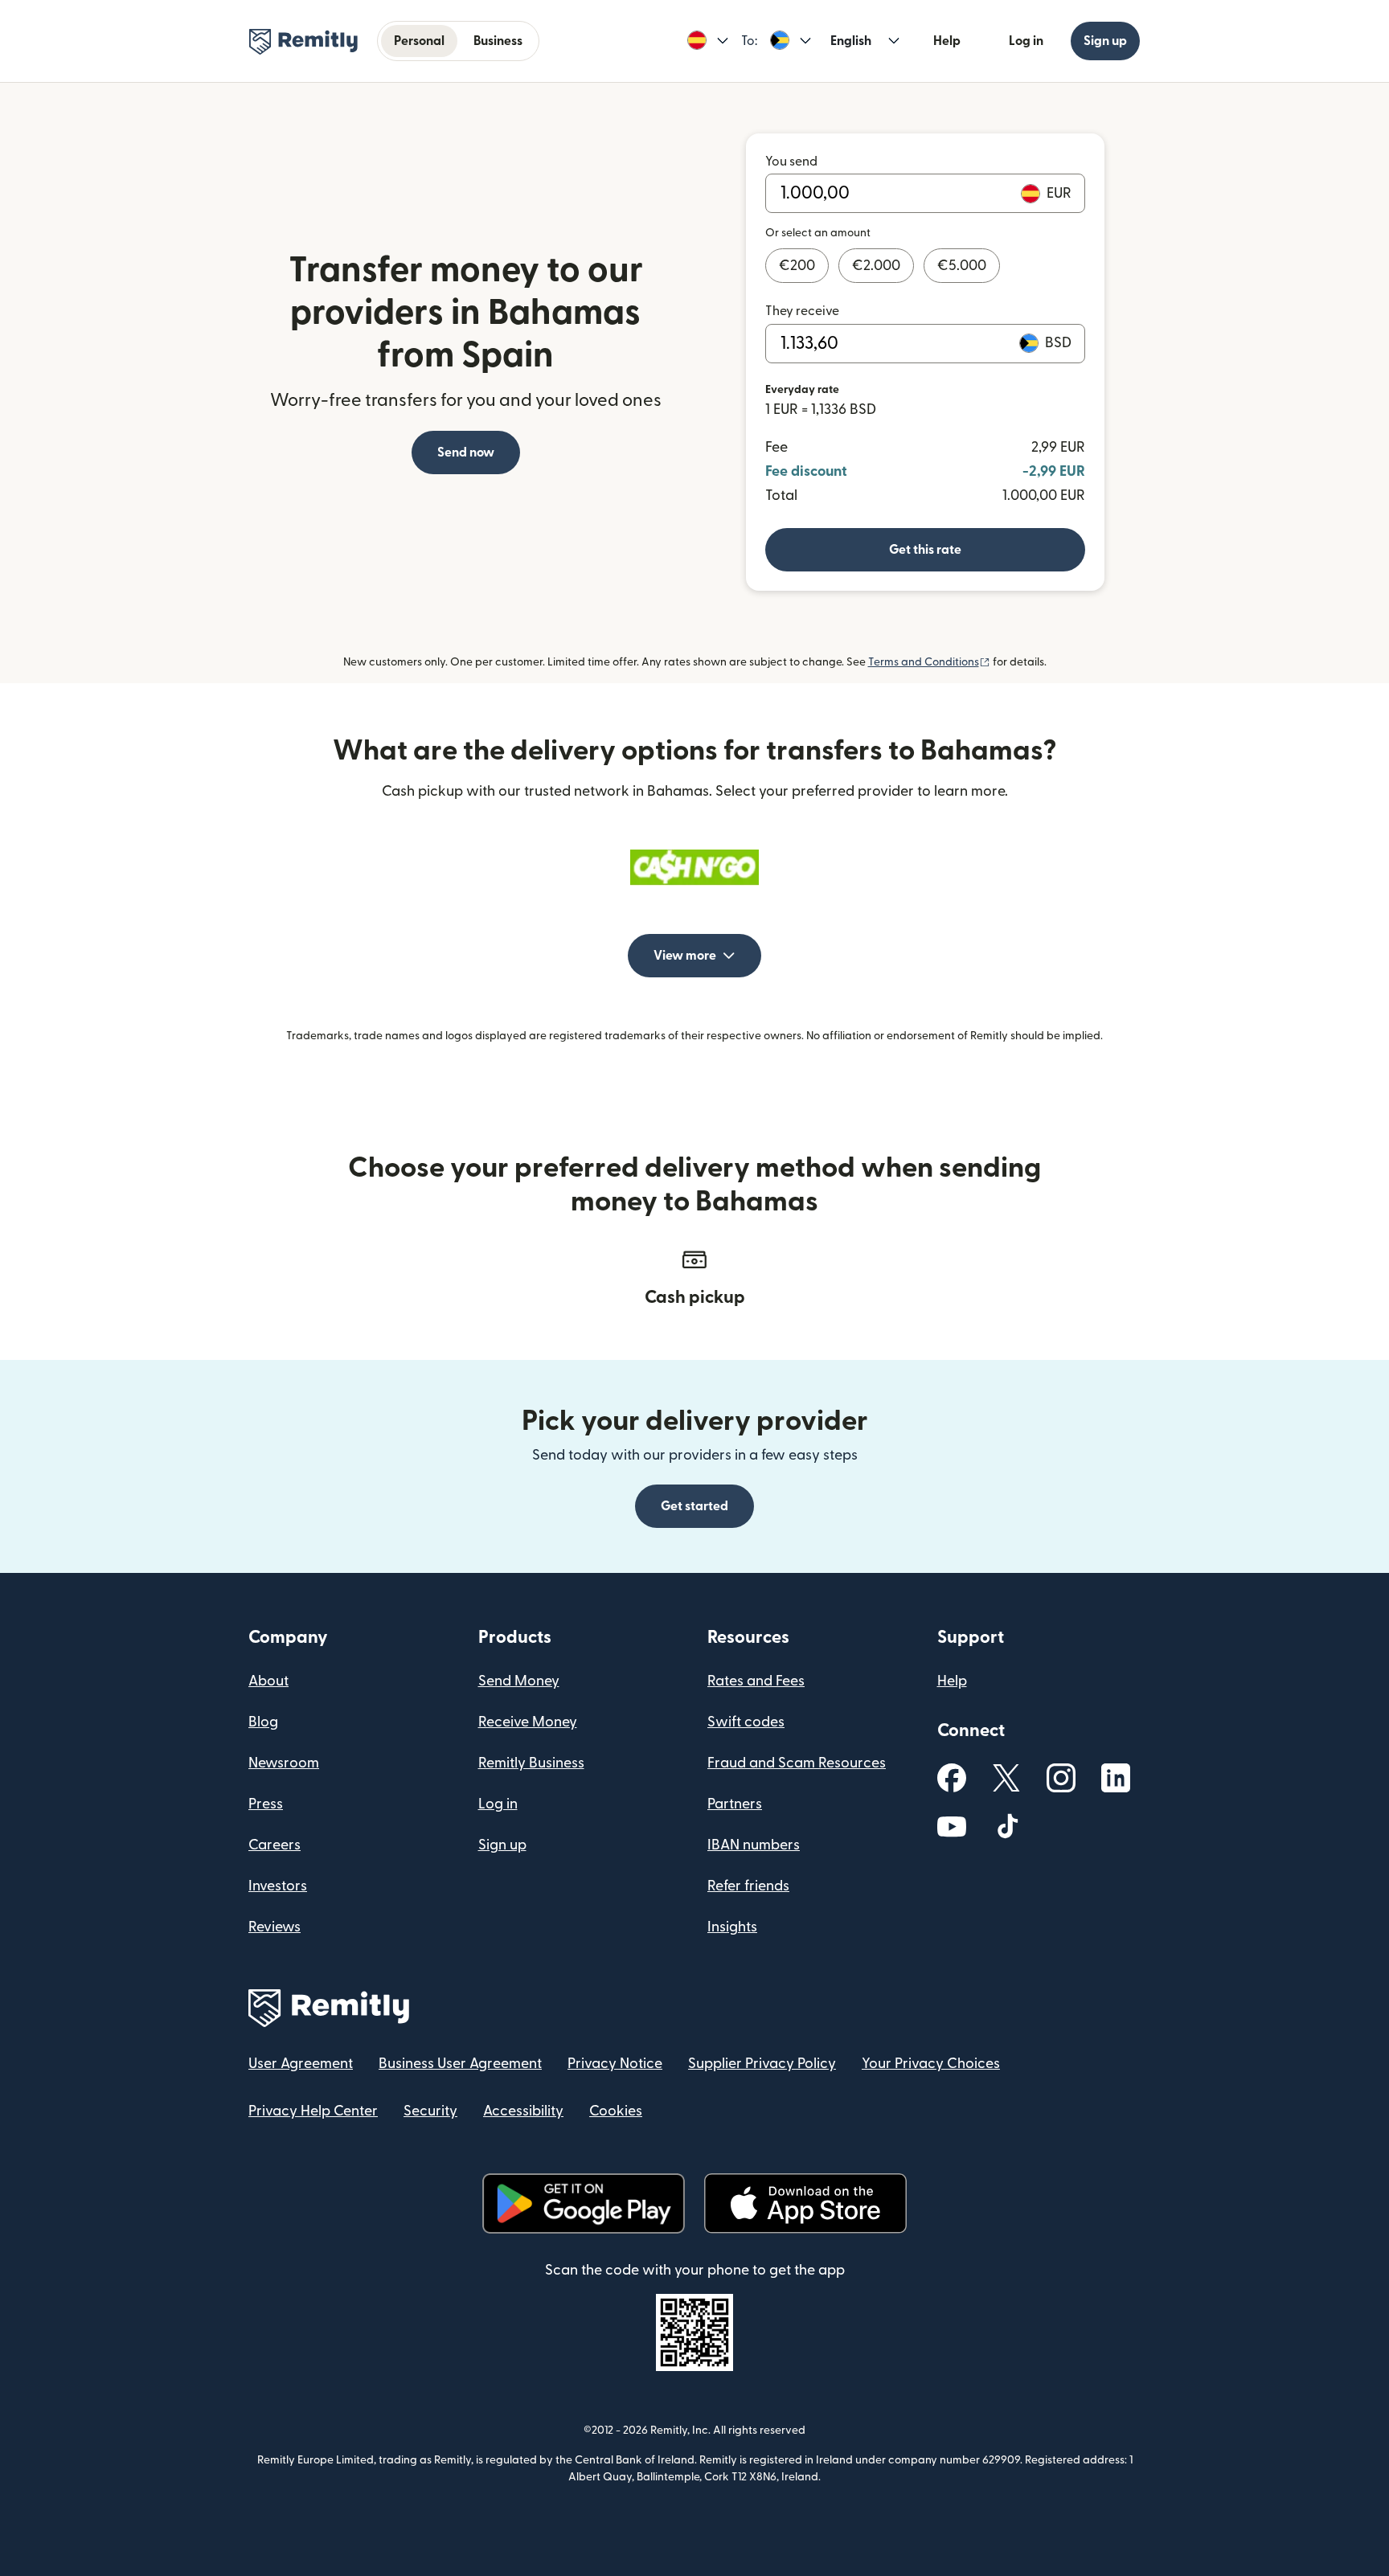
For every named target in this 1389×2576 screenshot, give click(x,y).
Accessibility (523, 2111)
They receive (802, 311)
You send (791, 162)
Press (266, 1804)
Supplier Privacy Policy (762, 2064)
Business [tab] (498, 41)
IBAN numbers (754, 1845)
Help (947, 41)
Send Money (519, 1681)
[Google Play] (584, 2203)
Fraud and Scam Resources (797, 1763)
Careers (275, 1845)
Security (430, 2111)
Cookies (616, 2111)
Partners (735, 1804)
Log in (1026, 41)
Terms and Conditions (929, 662)
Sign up (1105, 41)
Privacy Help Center (313, 2111)
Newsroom (284, 1763)
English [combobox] (851, 41)
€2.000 (876, 266)
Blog (263, 1722)
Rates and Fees (756, 1681)
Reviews (275, 1927)
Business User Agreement (460, 2064)
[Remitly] (303, 42)
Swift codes (746, 1722)
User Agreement (301, 2064)
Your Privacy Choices (931, 2064)
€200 (797, 266)
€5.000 (962, 266)
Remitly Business (531, 1763)
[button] (708, 41)
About (268, 1681)
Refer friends (748, 1886)
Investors (278, 1886)
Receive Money (528, 1722)
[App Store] (805, 2203)
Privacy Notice (615, 2064)
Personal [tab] (419, 41)
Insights (732, 1927)
